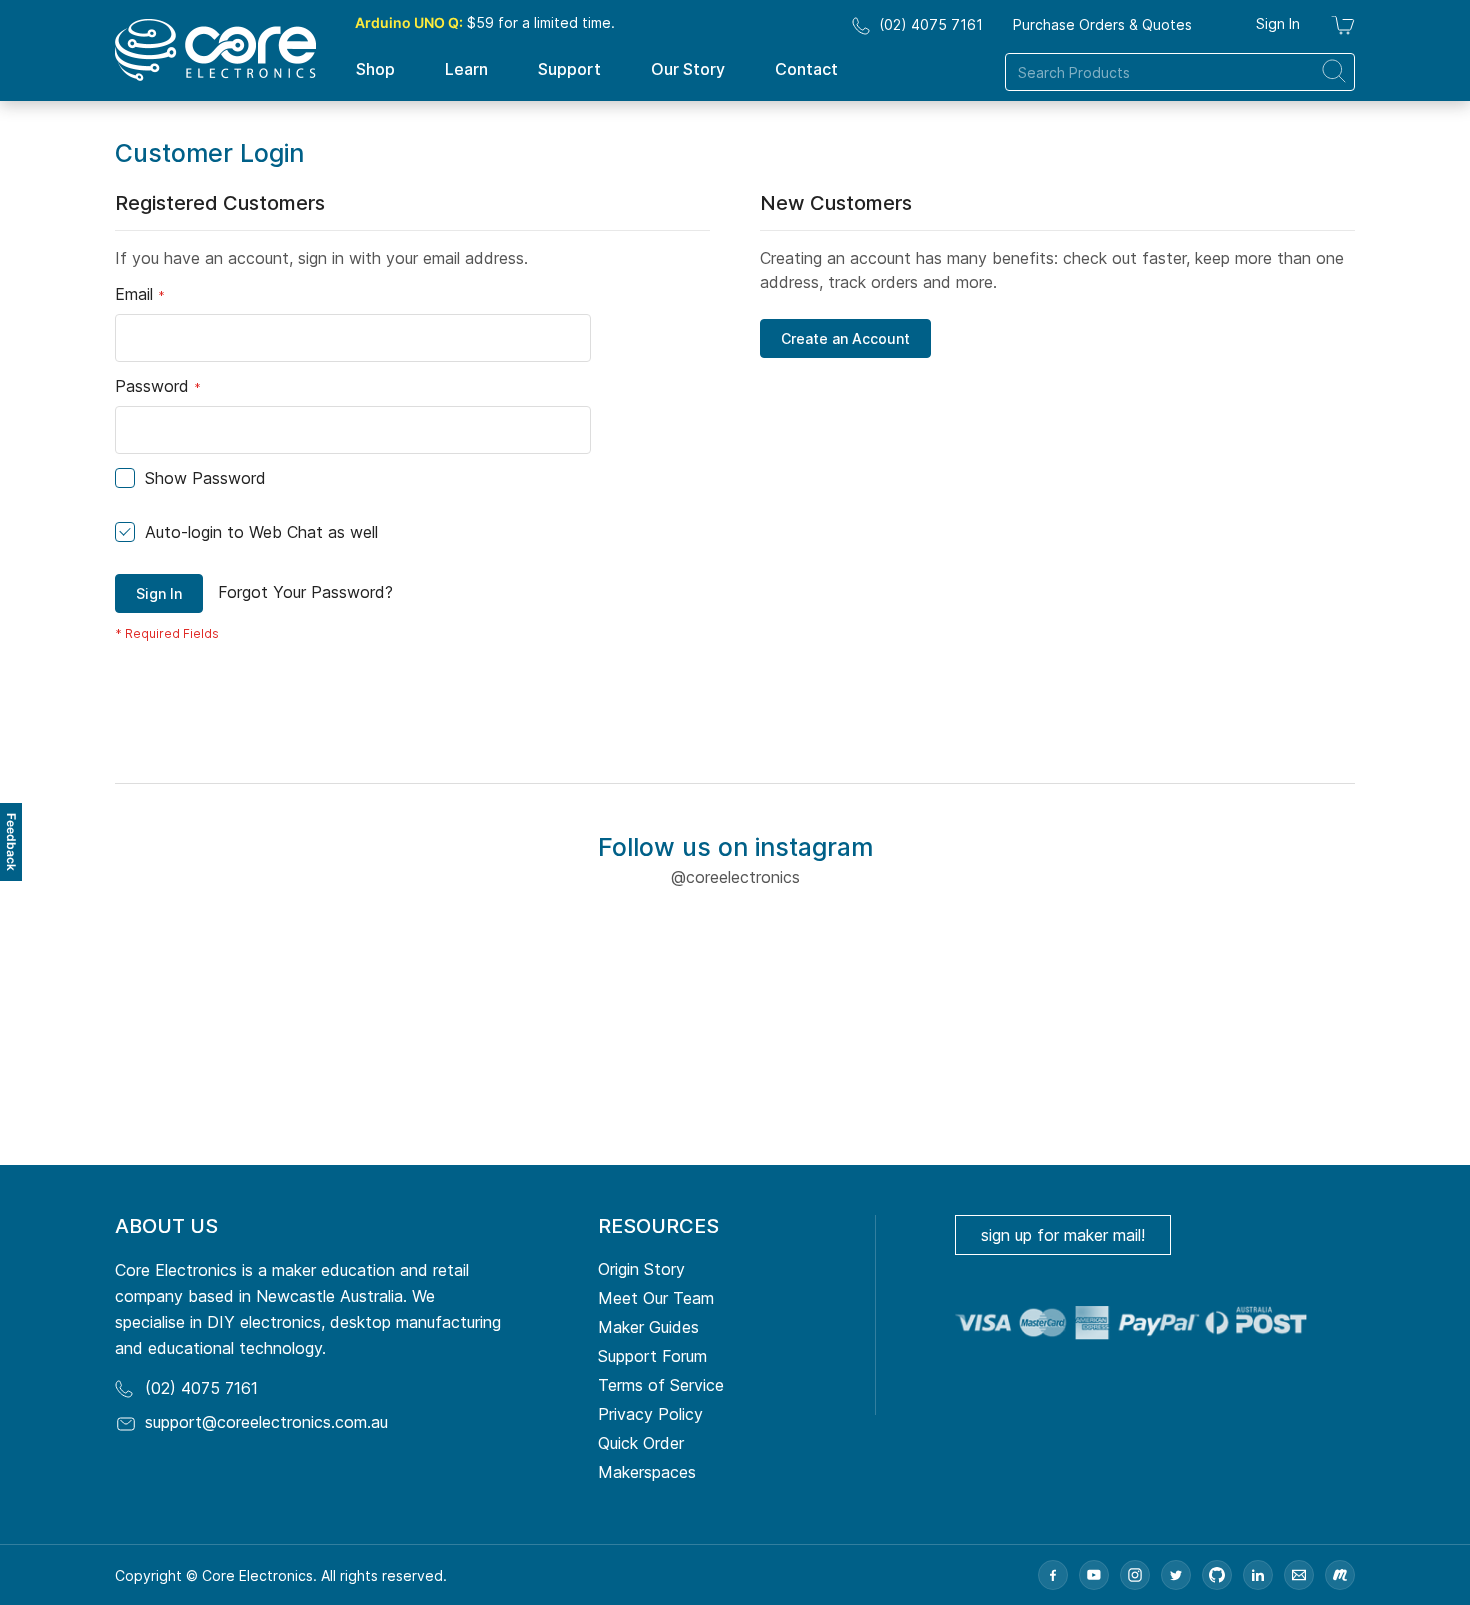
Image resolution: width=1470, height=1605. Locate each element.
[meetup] (1340, 1575)
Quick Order (641, 1443)
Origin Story (641, 1269)
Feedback (11, 842)
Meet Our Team (656, 1298)
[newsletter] (1299, 1575)
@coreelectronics (735, 877)
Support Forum (652, 1356)
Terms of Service (661, 1385)
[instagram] (1135, 1575)
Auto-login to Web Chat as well (261, 532)
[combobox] (1180, 72)
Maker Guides (648, 1327)
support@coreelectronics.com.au (266, 1422)
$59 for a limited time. (485, 22)
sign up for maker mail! (1063, 1235)
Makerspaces (647, 1472)
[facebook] (1053, 1575)
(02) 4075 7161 (931, 24)
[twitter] (1176, 1575)
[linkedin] (1258, 1575)
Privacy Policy (650, 1414)
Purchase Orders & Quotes (1102, 24)
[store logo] (215, 50)
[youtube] (1094, 1575)
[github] (1217, 1575)
